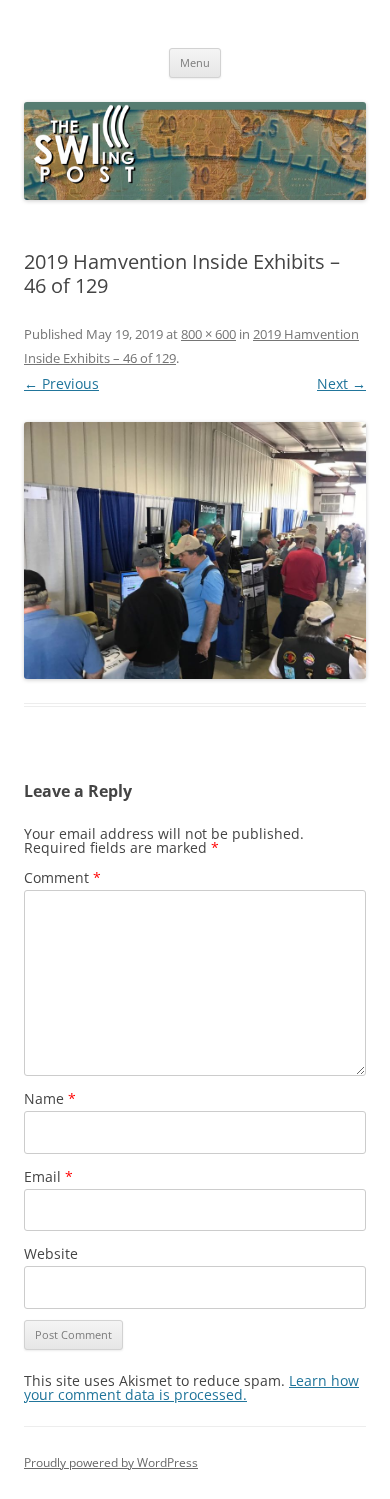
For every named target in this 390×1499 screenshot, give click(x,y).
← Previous (61, 383)
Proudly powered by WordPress (111, 1462)
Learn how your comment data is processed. (191, 1387)
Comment (62, 877)
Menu (195, 62)
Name (50, 1098)
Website (51, 1253)
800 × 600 (208, 334)
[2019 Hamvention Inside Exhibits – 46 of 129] (195, 550)
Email (48, 1176)
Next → (341, 383)
